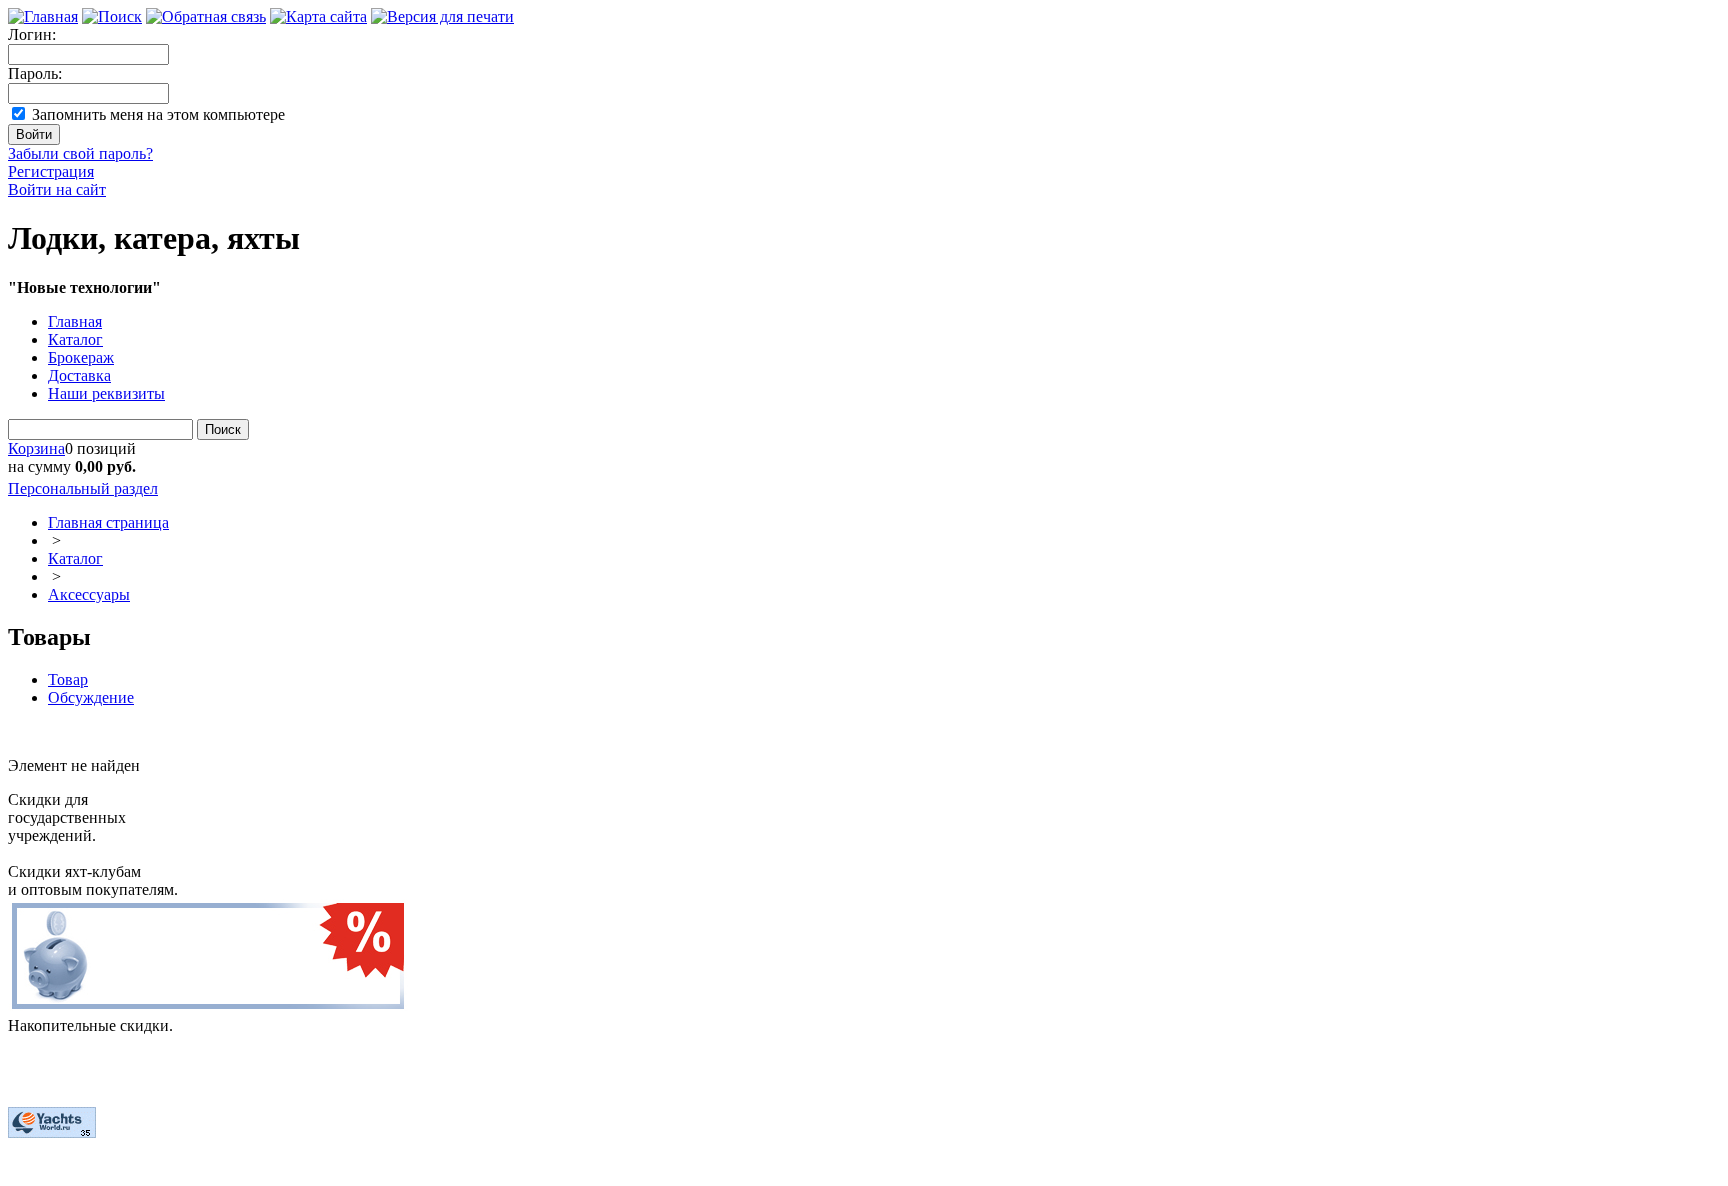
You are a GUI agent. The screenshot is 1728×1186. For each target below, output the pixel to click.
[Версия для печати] (442, 16)
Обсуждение (91, 697)
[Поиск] (112, 16)
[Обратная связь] (206, 16)
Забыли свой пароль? (80, 153)
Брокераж (81, 357)
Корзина (36, 448)
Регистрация (51, 171)
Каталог (75, 339)
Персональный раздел (83, 488)
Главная (75, 321)
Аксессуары (89, 594)
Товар (68, 679)
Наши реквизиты (106, 393)
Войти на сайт (57, 189)
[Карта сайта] (318, 16)
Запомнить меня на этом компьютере (158, 114)
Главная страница (108, 522)
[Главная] (43, 16)
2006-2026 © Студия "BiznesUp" (117, 1168)
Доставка (79, 375)
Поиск (223, 429)
